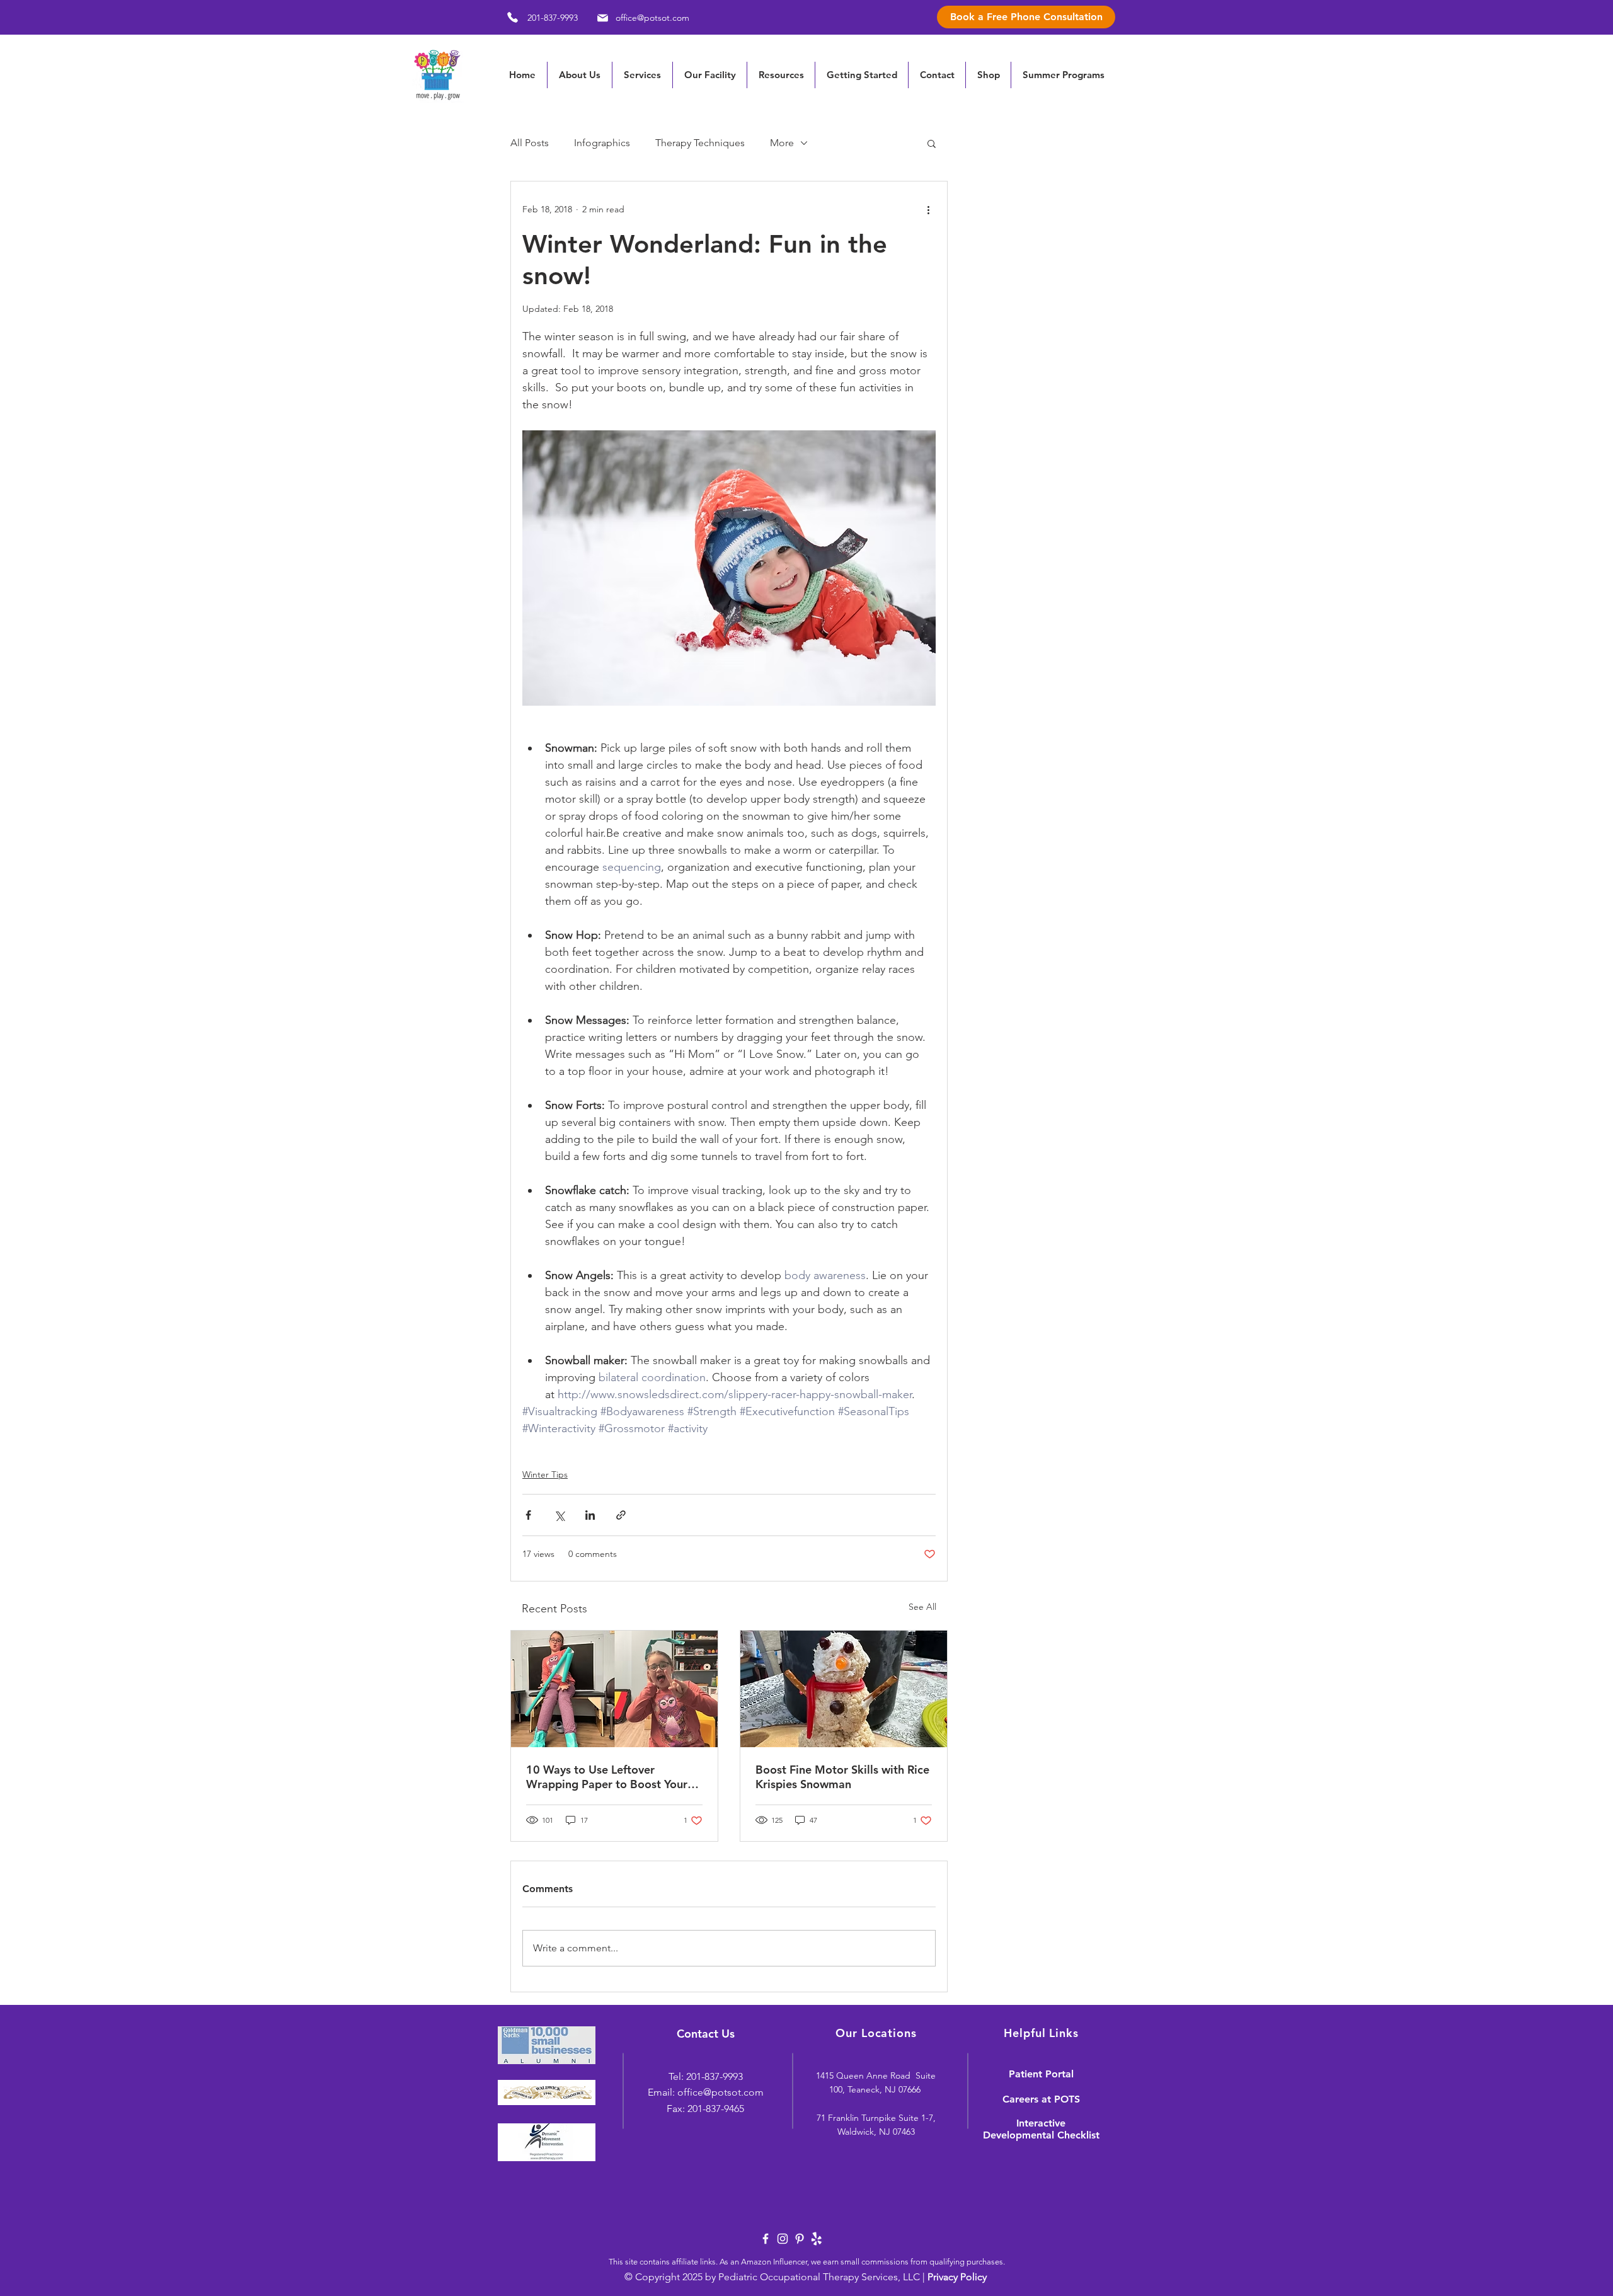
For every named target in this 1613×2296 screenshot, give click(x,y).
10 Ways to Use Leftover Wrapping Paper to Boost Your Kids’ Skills (607, 1777)
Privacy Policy (957, 2277)
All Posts (530, 143)
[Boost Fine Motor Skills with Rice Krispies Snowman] (844, 1689)
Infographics (602, 143)
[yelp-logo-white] (817, 2239)
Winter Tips (545, 1474)
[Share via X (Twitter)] (559, 1515)
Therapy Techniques (700, 143)
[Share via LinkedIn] (590, 1515)
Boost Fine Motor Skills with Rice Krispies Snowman (842, 1777)
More (782, 143)
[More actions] (928, 209)
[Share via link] (621, 1515)
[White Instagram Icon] (783, 2239)
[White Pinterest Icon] (800, 2239)
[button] (781, 75)
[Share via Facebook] (528, 1515)
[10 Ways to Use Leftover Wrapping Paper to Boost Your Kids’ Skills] (614, 1689)
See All (922, 1607)
